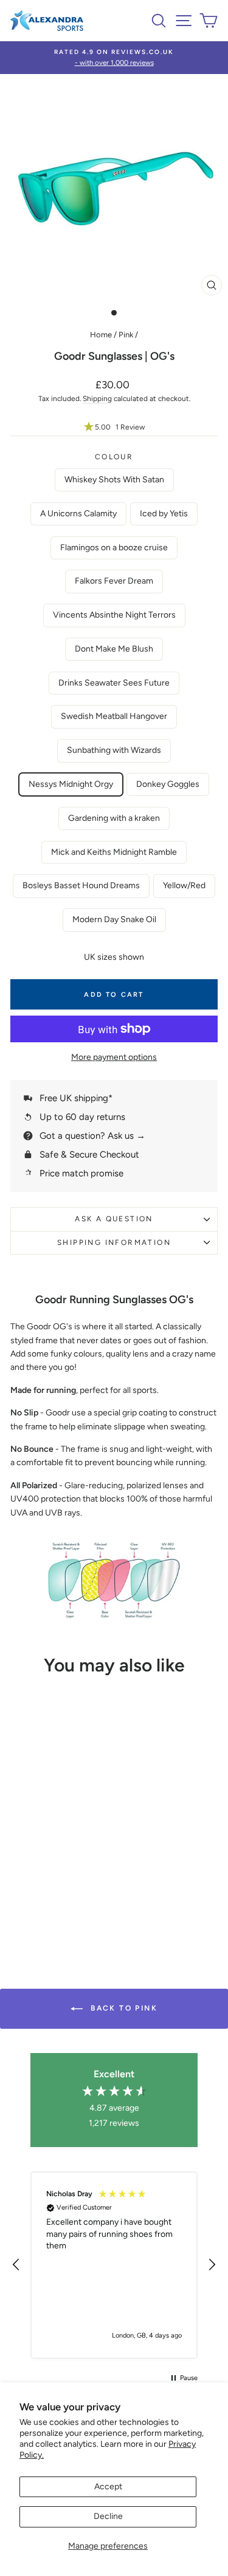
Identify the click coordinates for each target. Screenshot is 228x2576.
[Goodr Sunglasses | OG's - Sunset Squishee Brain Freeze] (64, 1893)
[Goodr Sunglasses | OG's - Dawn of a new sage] (64, 1904)
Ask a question (114, 1219)
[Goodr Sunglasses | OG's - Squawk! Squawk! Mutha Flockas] (78, 1881)
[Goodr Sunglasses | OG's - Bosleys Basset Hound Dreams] (64, 1870)
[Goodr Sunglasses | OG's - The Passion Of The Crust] (78, 1846)
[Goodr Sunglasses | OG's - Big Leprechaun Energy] (36, 1893)
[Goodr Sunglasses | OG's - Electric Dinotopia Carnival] (36, 1904)
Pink (126, 335)
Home (101, 335)
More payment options (114, 1057)
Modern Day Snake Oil (114, 919)
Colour (114, 457)
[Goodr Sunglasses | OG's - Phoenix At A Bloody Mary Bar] (22, 1904)
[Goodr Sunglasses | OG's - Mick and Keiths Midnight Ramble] (50, 1870)
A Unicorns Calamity (78, 514)
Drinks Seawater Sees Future (114, 683)
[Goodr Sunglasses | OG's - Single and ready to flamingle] (64, 1881)
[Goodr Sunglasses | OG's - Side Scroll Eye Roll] (36, 1881)
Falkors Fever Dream (114, 581)
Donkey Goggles (168, 784)
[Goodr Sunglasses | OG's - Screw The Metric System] (50, 1881)
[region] (114, 2265)
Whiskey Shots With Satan (114, 480)
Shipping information (114, 1242)
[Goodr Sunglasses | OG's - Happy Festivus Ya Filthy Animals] (78, 1893)
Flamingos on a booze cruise (114, 548)
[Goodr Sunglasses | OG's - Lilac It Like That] (50, 1904)
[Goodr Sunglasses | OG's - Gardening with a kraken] (36, 1870)
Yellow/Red (184, 885)
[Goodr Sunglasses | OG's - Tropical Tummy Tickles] (50, 1858)
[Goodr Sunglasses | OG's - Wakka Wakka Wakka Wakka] (22, 1881)
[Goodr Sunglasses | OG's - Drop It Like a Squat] (22, 1893)
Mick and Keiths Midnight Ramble (114, 852)
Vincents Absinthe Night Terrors (114, 615)
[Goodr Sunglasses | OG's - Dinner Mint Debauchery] (50, 1835)
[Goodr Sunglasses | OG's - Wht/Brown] (36, 1916)
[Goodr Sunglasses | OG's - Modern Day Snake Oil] (50, 1916)
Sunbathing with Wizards (114, 750)
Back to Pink (123, 2008)
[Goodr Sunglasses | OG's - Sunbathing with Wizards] (36, 1846)
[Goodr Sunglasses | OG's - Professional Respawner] (50, 1893)
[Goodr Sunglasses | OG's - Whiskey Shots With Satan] (36, 1823)
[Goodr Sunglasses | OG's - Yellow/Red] (78, 1904)
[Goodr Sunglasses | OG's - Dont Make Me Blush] (64, 1835)
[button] (114, 427)
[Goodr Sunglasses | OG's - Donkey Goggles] (22, 1858)
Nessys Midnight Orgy (71, 784)
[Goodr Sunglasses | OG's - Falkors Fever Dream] (22, 1835)
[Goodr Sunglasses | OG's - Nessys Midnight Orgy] (64, 1846)
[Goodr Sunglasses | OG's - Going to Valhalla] (50, 1846)
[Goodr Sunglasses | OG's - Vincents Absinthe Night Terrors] (36, 1835)
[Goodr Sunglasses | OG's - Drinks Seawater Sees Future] (78, 1835)
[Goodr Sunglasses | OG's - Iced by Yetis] (64, 1823)
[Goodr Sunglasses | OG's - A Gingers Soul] (22, 1823)
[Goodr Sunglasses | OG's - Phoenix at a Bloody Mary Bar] (22, 1870)
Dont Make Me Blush (114, 649)
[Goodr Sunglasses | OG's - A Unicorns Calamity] (50, 1823)
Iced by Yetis (164, 514)
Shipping (97, 399)
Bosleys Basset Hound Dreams (81, 885)
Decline (108, 2516)
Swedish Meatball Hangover (114, 716)
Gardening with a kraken (114, 818)
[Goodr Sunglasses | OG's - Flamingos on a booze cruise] (78, 1823)
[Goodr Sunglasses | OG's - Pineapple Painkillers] (78, 1870)
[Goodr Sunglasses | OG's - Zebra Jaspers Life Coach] (78, 1858)
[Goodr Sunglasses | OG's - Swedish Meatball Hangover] (22, 1846)
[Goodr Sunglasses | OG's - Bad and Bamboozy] (64, 1858)
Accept (108, 2487)
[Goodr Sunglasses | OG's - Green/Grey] (64, 1916)
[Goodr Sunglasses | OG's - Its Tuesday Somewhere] (36, 1858)
